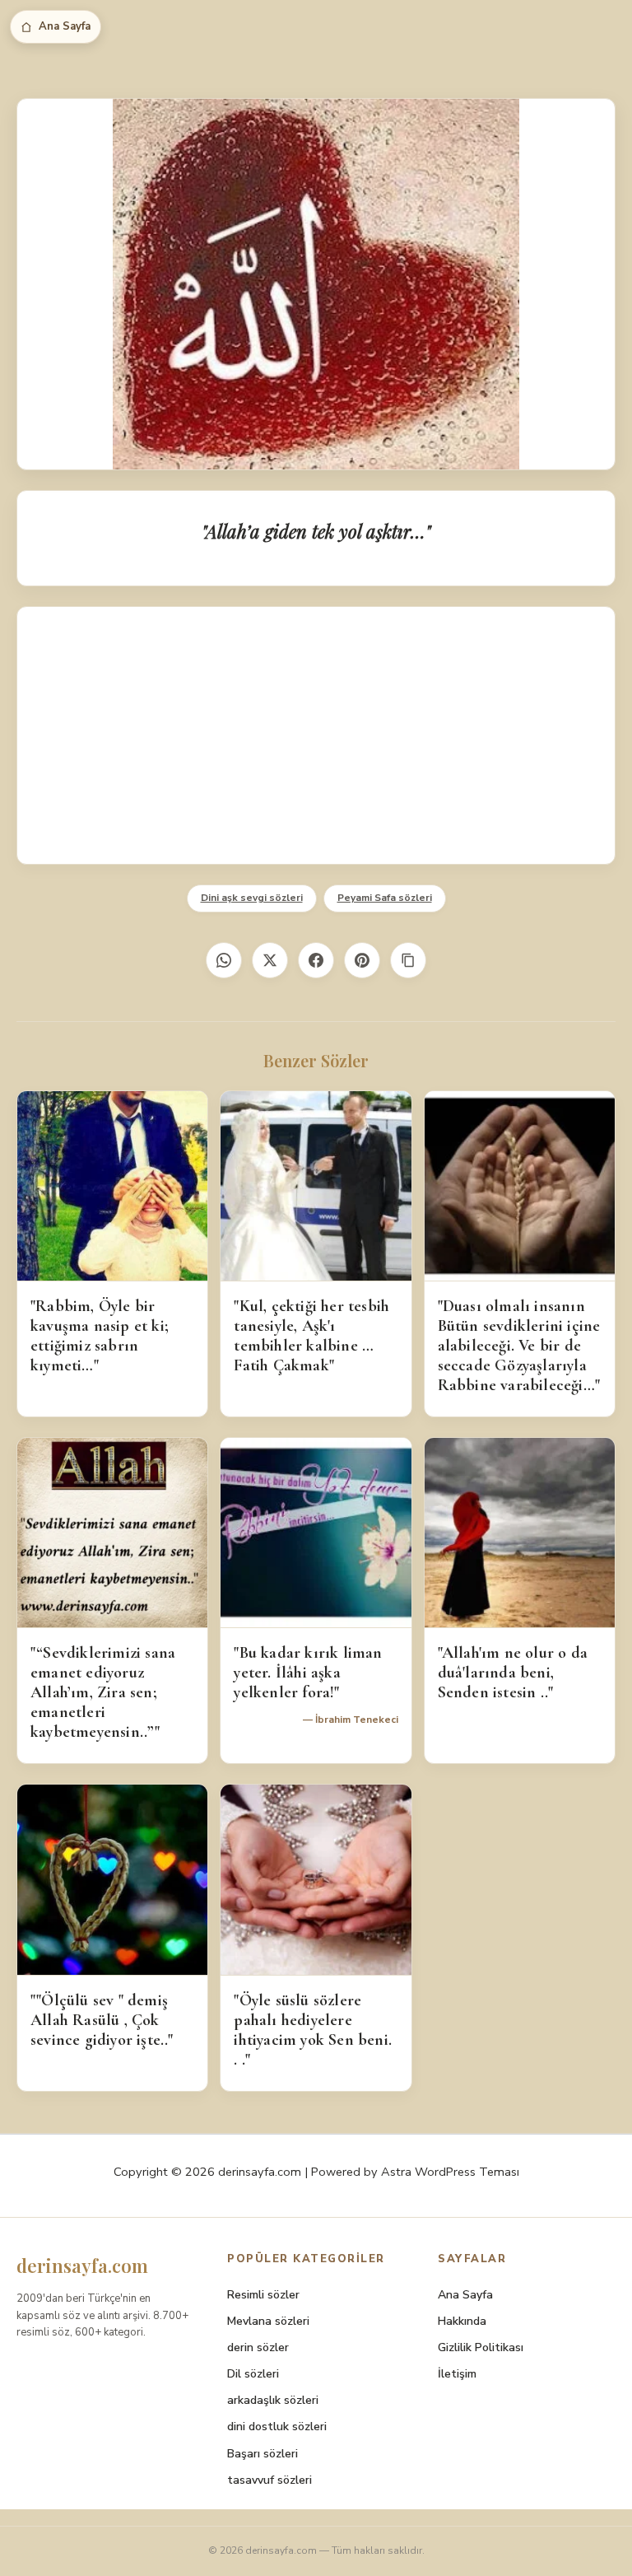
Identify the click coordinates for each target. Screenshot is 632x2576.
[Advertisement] (316, 735)
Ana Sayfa (65, 26)
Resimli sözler (263, 2295)
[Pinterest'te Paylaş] (362, 960)
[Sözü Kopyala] (408, 960)
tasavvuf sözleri (270, 2480)
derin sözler (258, 2347)
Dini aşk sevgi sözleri (252, 898)
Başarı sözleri (263, 2454)
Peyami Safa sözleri (385, 898)
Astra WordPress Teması (450, 2172)
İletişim (457, 2374)
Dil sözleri (253, 2374)
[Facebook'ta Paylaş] (316, 960)
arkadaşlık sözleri (273, 2400)
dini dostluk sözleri (277, 2427)
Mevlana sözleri (268, 2321)
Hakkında (462, 2321)
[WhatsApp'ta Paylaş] (224, 960)
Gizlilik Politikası (481, 2347)
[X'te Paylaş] (270, 960)
